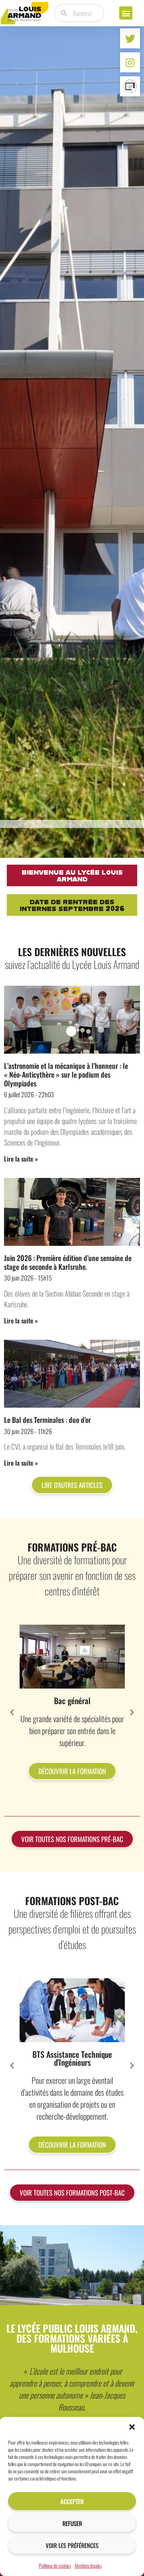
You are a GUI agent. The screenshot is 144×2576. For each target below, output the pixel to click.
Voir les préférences (72, 2545)
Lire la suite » (21, 1159)
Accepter (72, 2501)
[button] (132, 2427)
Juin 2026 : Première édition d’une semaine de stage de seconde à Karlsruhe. (68, 1262)
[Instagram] (130, 62)
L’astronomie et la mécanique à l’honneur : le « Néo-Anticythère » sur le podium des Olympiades (66, 1074)
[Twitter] (130, 38)
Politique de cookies (55, 2565)
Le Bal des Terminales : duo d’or (47, 1420)
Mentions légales (88, 2565)
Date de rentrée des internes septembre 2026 (72, 905)
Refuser (72, 2523)
